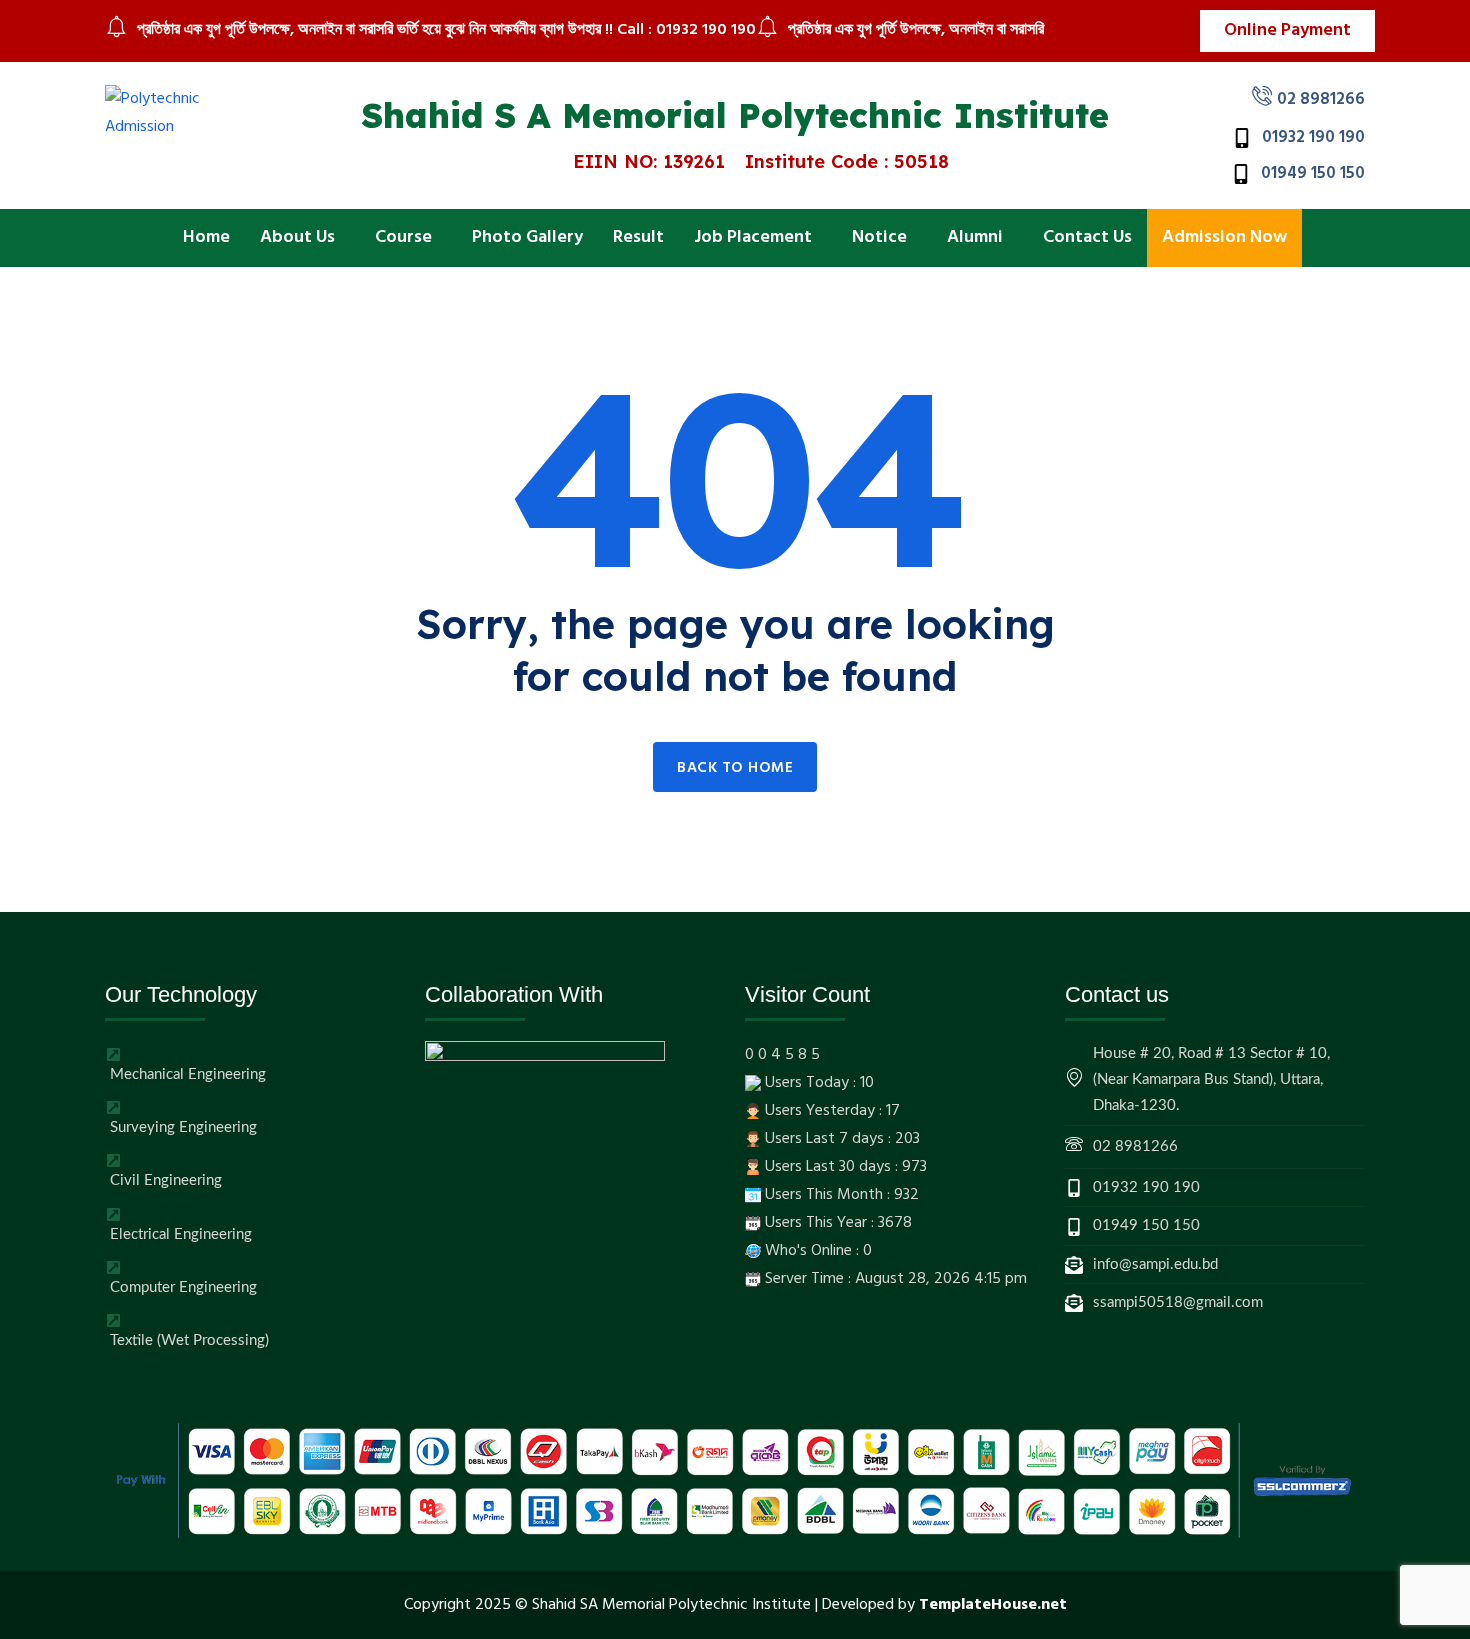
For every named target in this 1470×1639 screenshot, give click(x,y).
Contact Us (1087, 237)
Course (403, 237)
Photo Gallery (527, 237)
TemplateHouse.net (993, 1605)
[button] (302, 238)
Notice (879, 237)
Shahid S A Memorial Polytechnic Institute (735, 115)
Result (638, 237)
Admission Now (1224, 237)
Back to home (735, 768)
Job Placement (753, 237)
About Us (297, 237)
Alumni (975, 237)
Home (206, 237)
